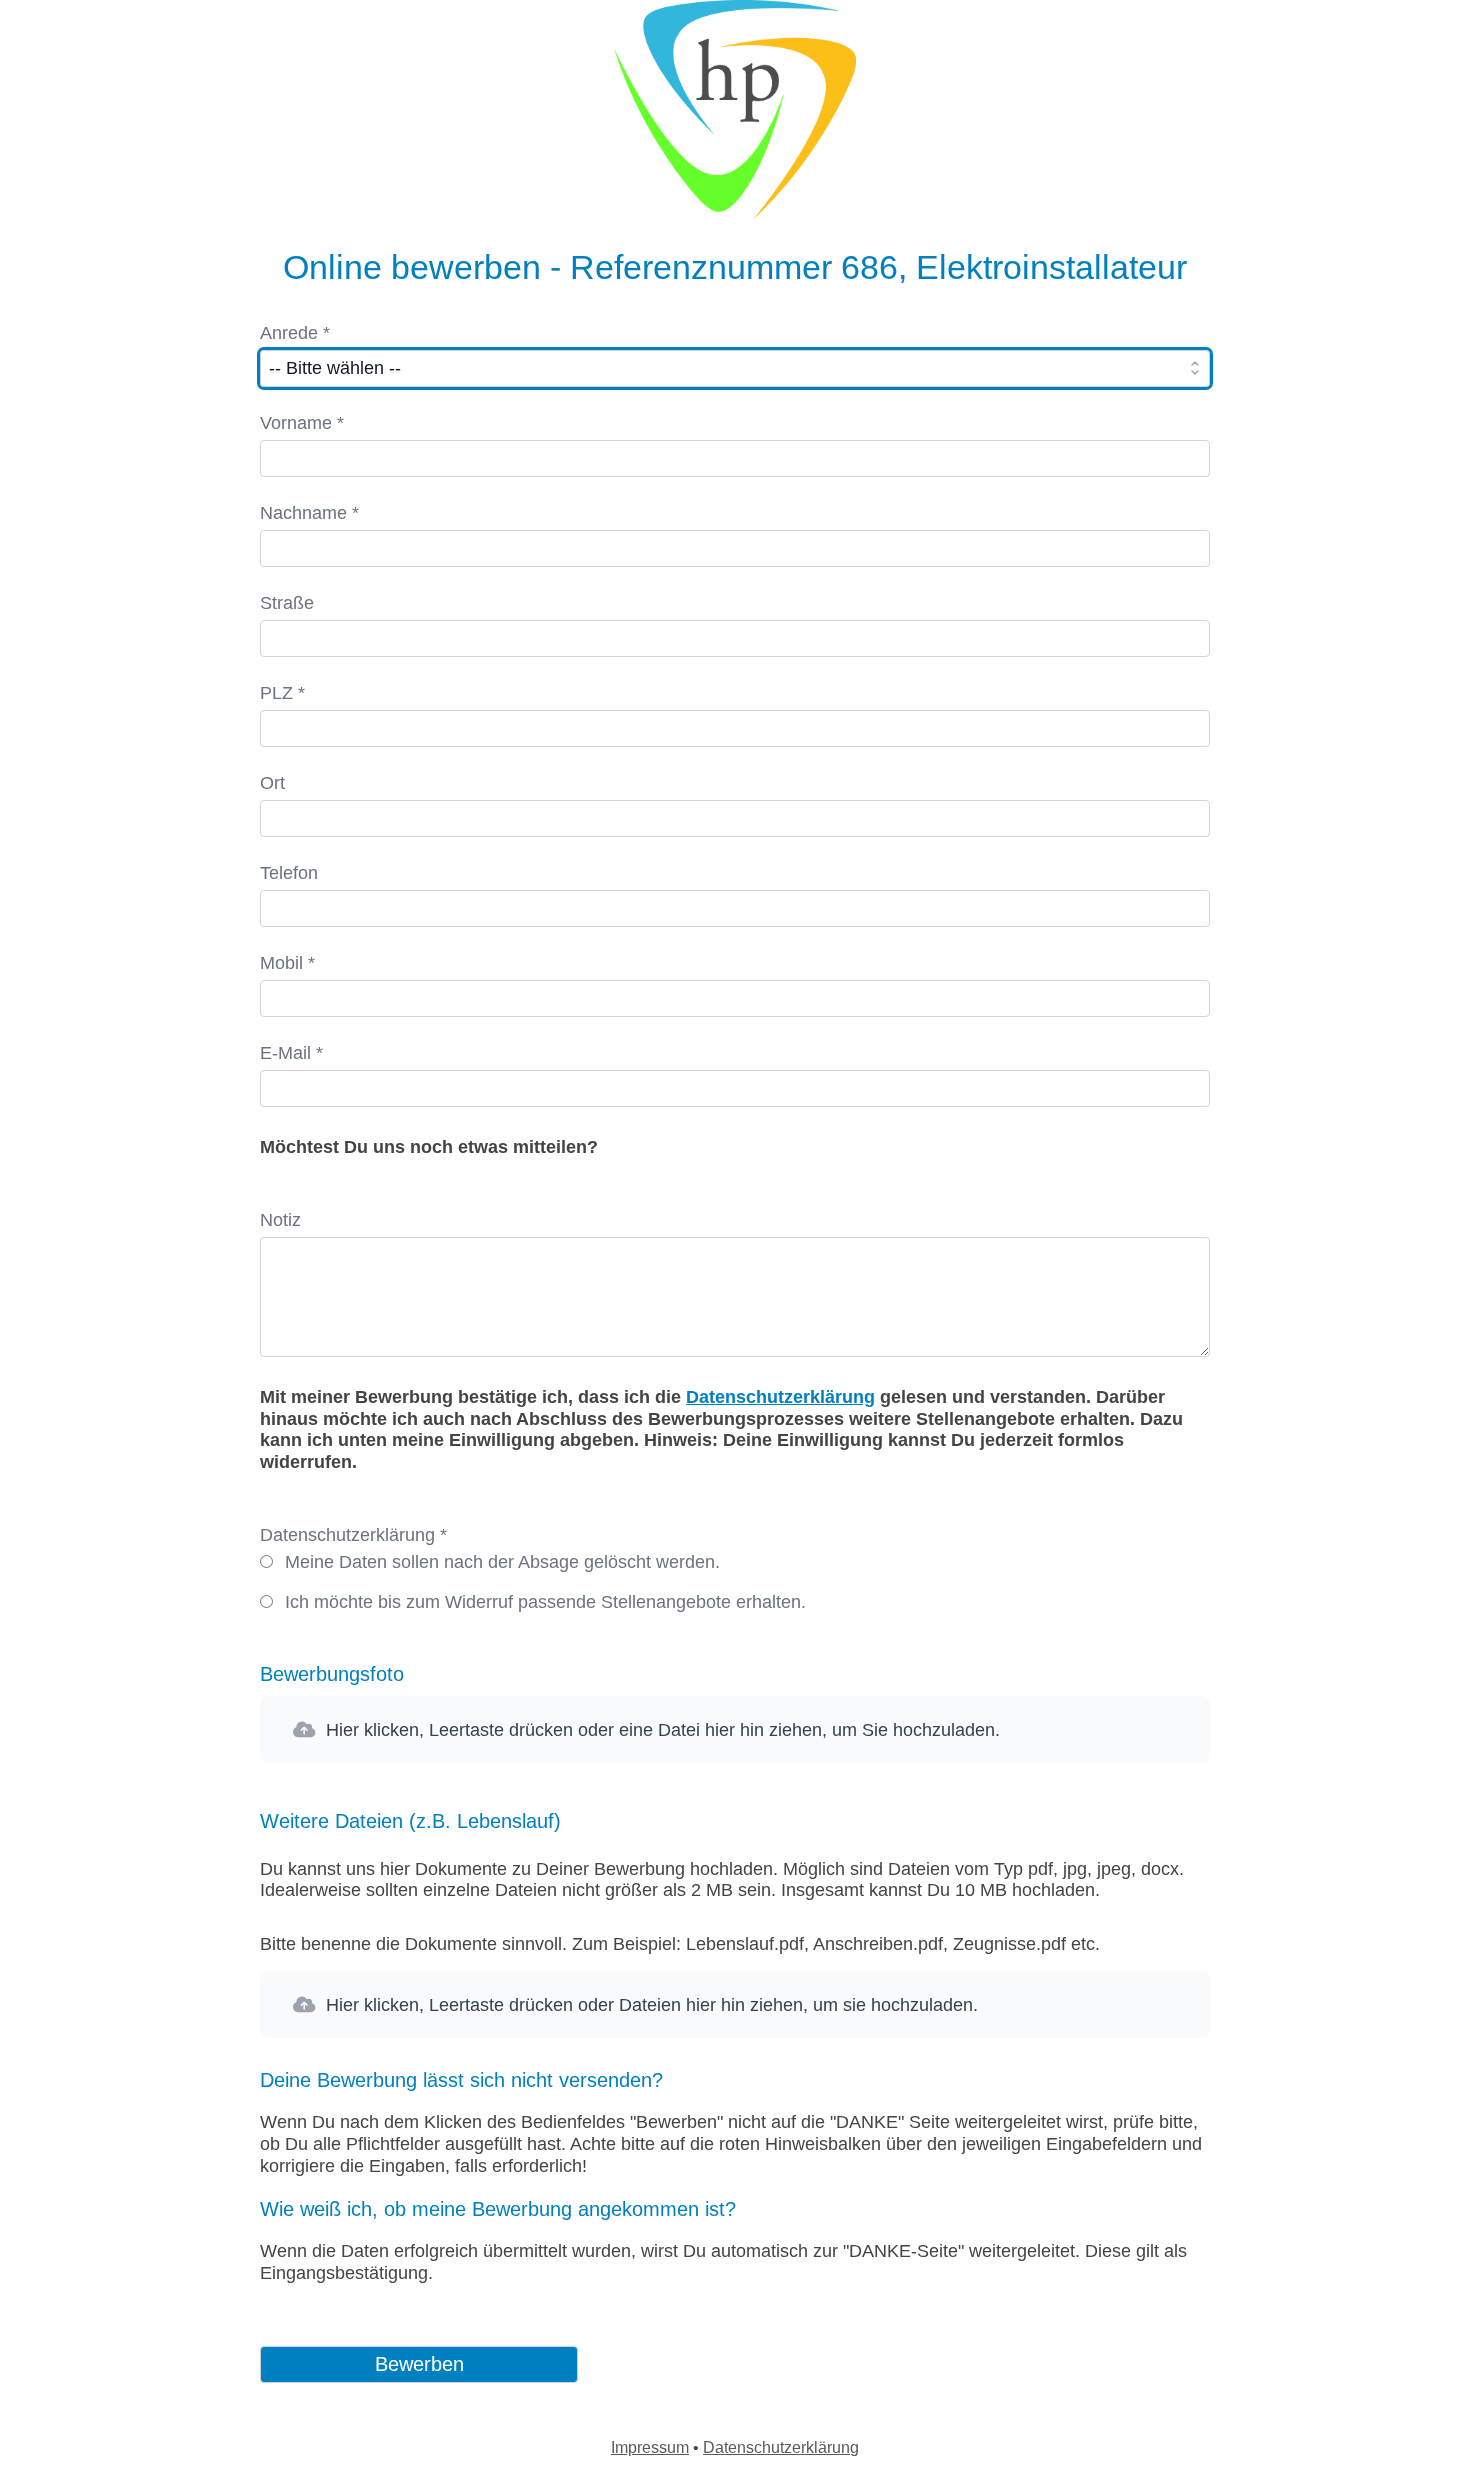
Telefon (289, 873)
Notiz (280, 1220)
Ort (272, 783)
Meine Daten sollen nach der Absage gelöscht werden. (502, 1562)
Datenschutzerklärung (780, 1397)
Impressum (650, 2447)
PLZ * (282, 693)
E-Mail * (291, 1053)
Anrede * (295, 333)
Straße (287, 603)
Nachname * (309, 513)
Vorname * (302, 423)
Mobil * (287, 963)
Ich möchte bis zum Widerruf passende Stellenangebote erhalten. (545, 1602)
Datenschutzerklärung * (353, 1535)
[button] (735, 1729)
